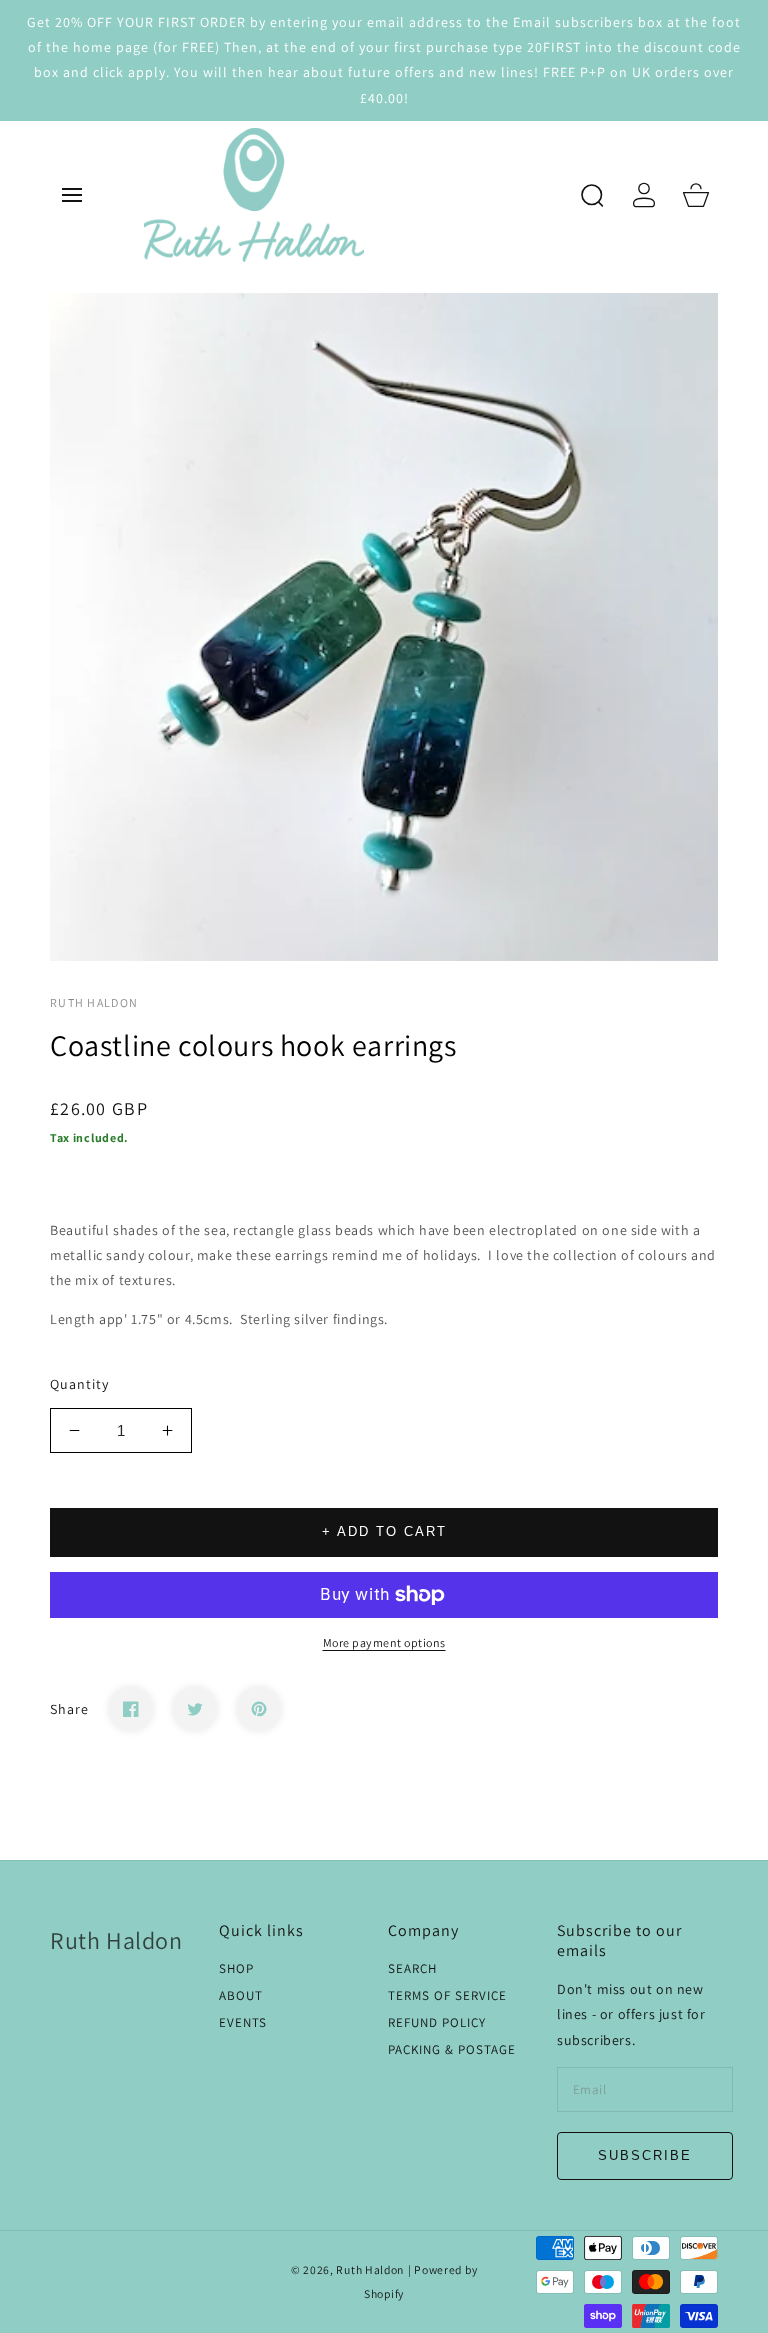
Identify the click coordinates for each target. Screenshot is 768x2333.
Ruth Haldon (370, 2269)
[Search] (592, 195)
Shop (236, 1969)
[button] (72, 195)
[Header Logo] (353, 195)
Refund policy (437, 2023)
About (241, 1996)
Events (243, 2023)
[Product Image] (384, 627)
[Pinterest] (259, 1709)
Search (412, 1969)
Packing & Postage (452, 2050)
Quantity (79, 1384)
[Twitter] (195, 1709)
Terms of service (447, 1996)
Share (69, 1709)
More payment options (384, 1642)
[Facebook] (131, 1709)
